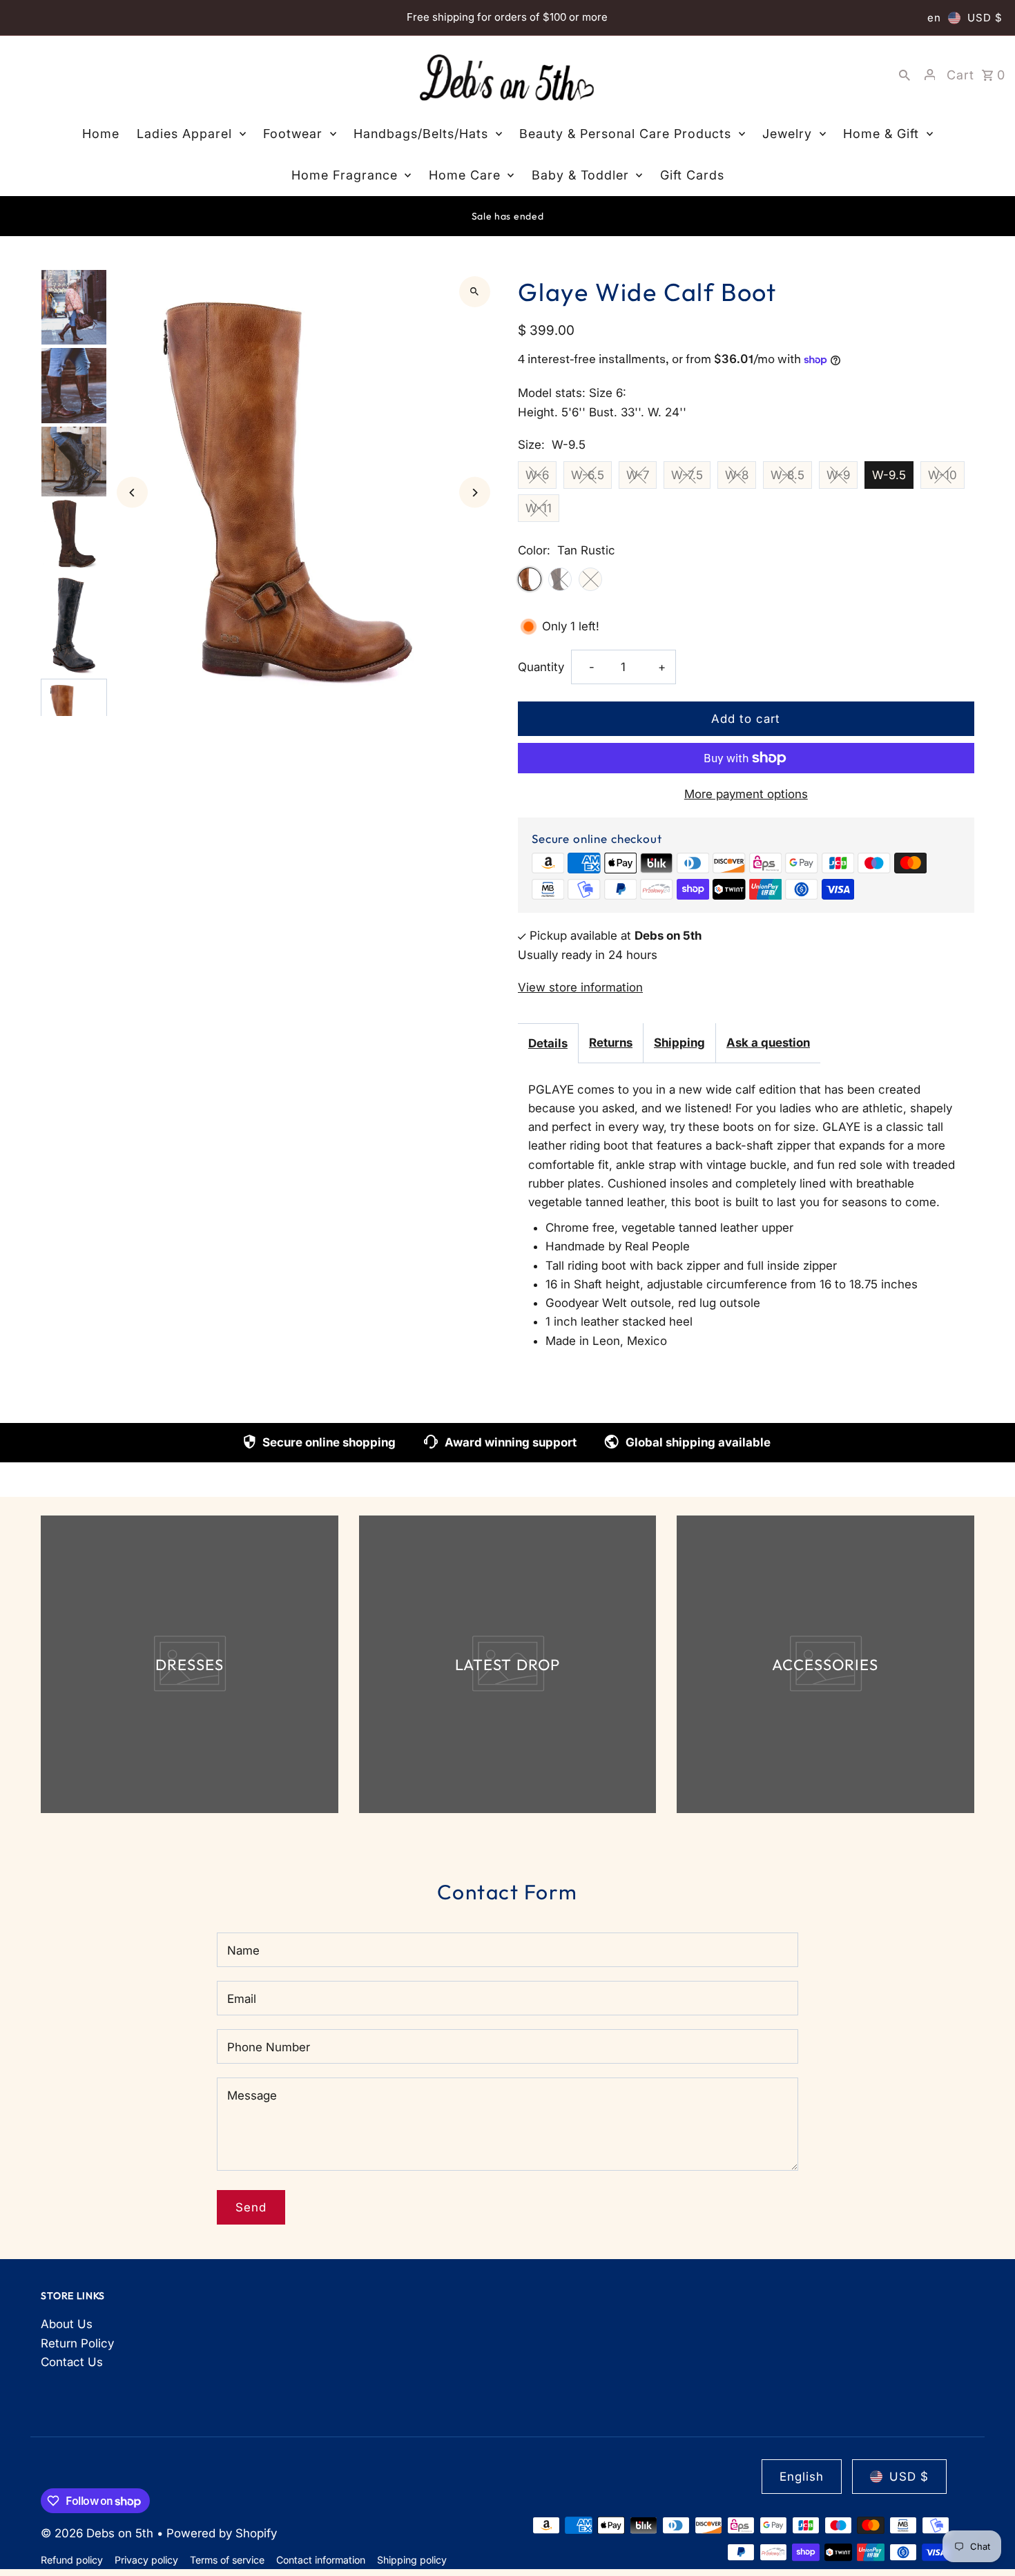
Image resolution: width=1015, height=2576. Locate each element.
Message (252, 2095)
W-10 (942, 475)
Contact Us (72, 2362)
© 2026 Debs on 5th (99, 2533)
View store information (580, 987)
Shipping (679, 1043)
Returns (611, 1043)
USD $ (985, 18)
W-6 (537, 475)
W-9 (838, 475)
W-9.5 (889, 475)
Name (243, 1950)
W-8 (737, 475)
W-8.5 (787, 475)
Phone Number (269, 2047)
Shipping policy (412, 2560)
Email (242, 1999)
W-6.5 (588, 475)
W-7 (638, 475)
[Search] (905, 75)
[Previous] (132, 493)
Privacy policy (146, 2560)
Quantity (541, 667)
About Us (67, 2324)
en (934, 18)
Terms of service (227, 2560)
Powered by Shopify (222, 2533)
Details (548, 1043)
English (802, 2477)
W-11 (539, 508)
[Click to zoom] (475, 292)
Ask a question (768, 1043)
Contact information (321, 2560)
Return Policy (77, 2343)
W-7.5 (687, 475)
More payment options (746, 794)
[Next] (475, 493)
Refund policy (72, 2560)
